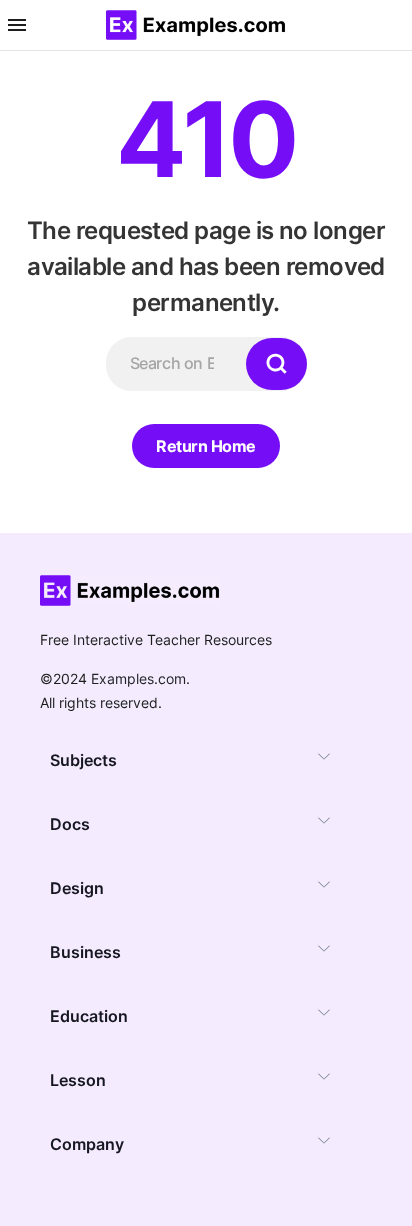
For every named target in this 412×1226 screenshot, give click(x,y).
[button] (17, 25)
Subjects (83, 760)
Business (85, 952)
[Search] (276, 364)
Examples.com (138, 678)
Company (87, 1144)
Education (89, 1016)
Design (77, 888)
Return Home (206, 446)
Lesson (78, 1080)
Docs (70, 824)
